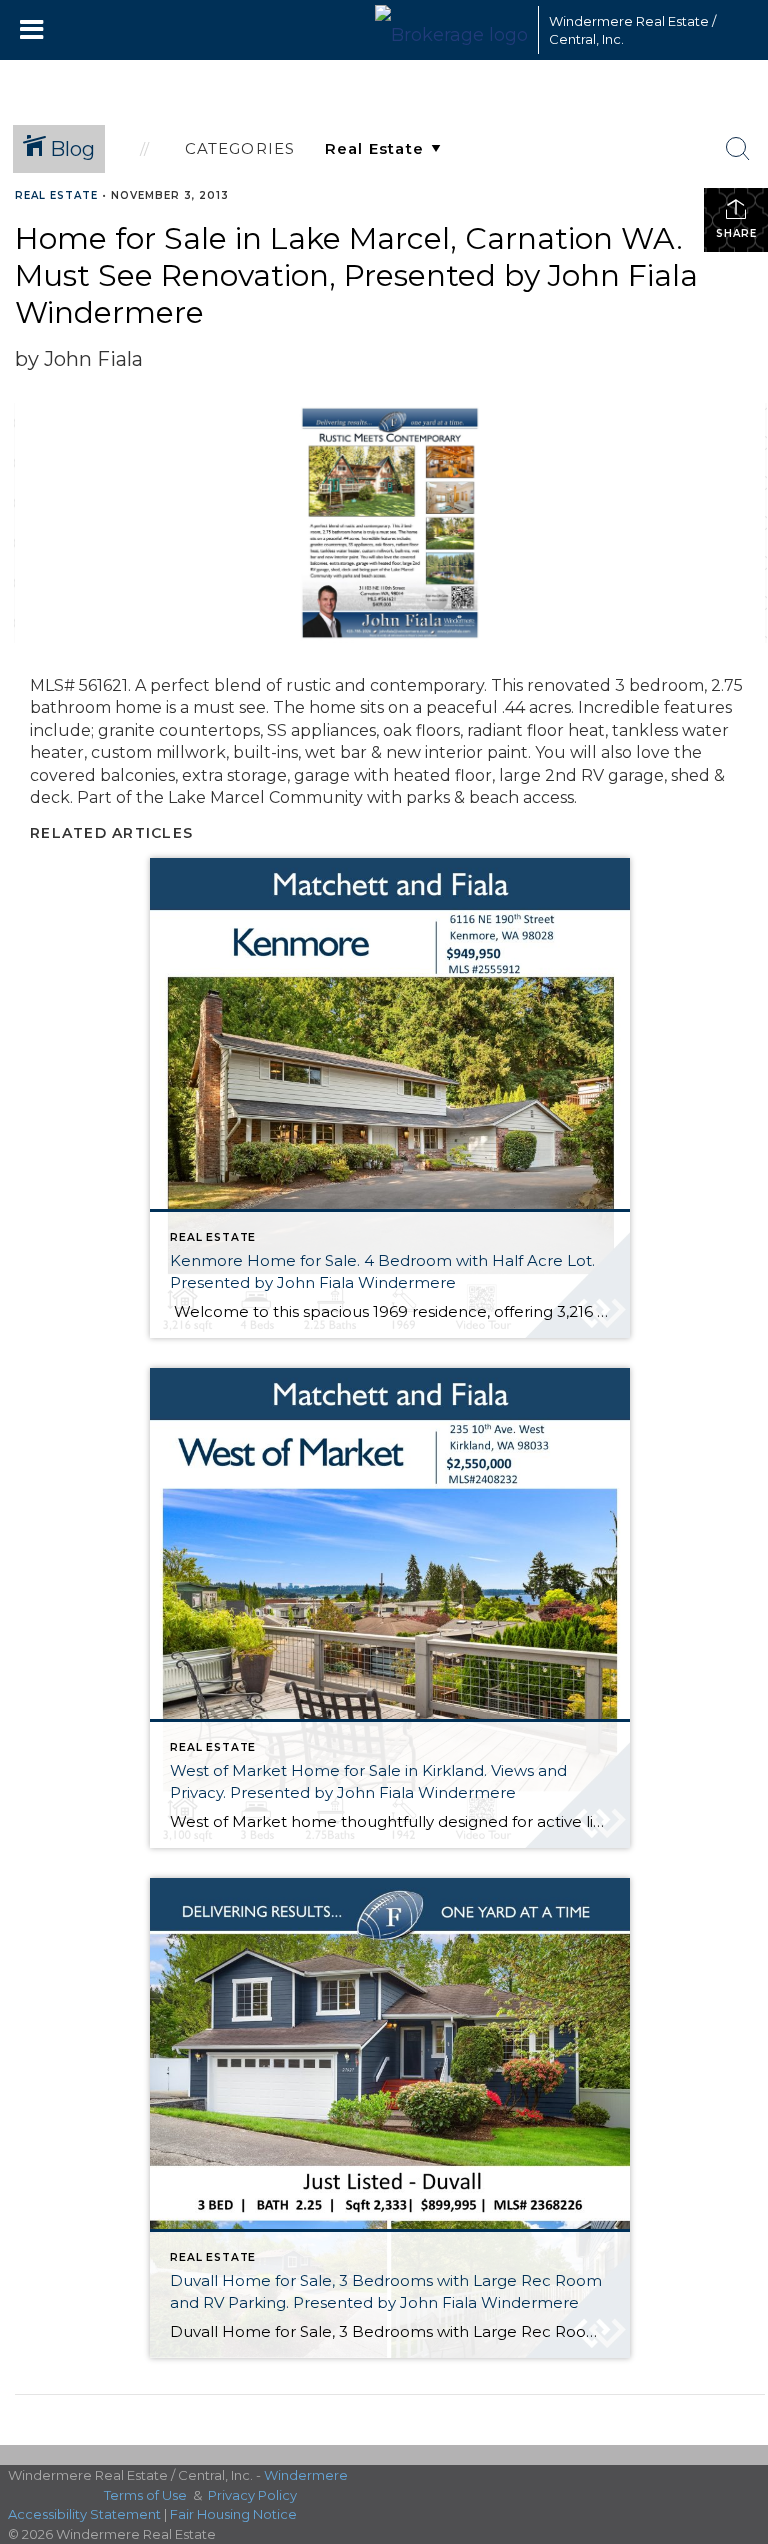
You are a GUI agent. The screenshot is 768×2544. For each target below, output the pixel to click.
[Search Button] (738, 149)
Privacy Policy (252, 2495)
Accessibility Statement (84, 2514)
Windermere (306, 2475)
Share (736, 233)
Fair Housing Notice (233, 2514)
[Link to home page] (451, 30)
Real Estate (56, 195)
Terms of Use (145, 2495)
